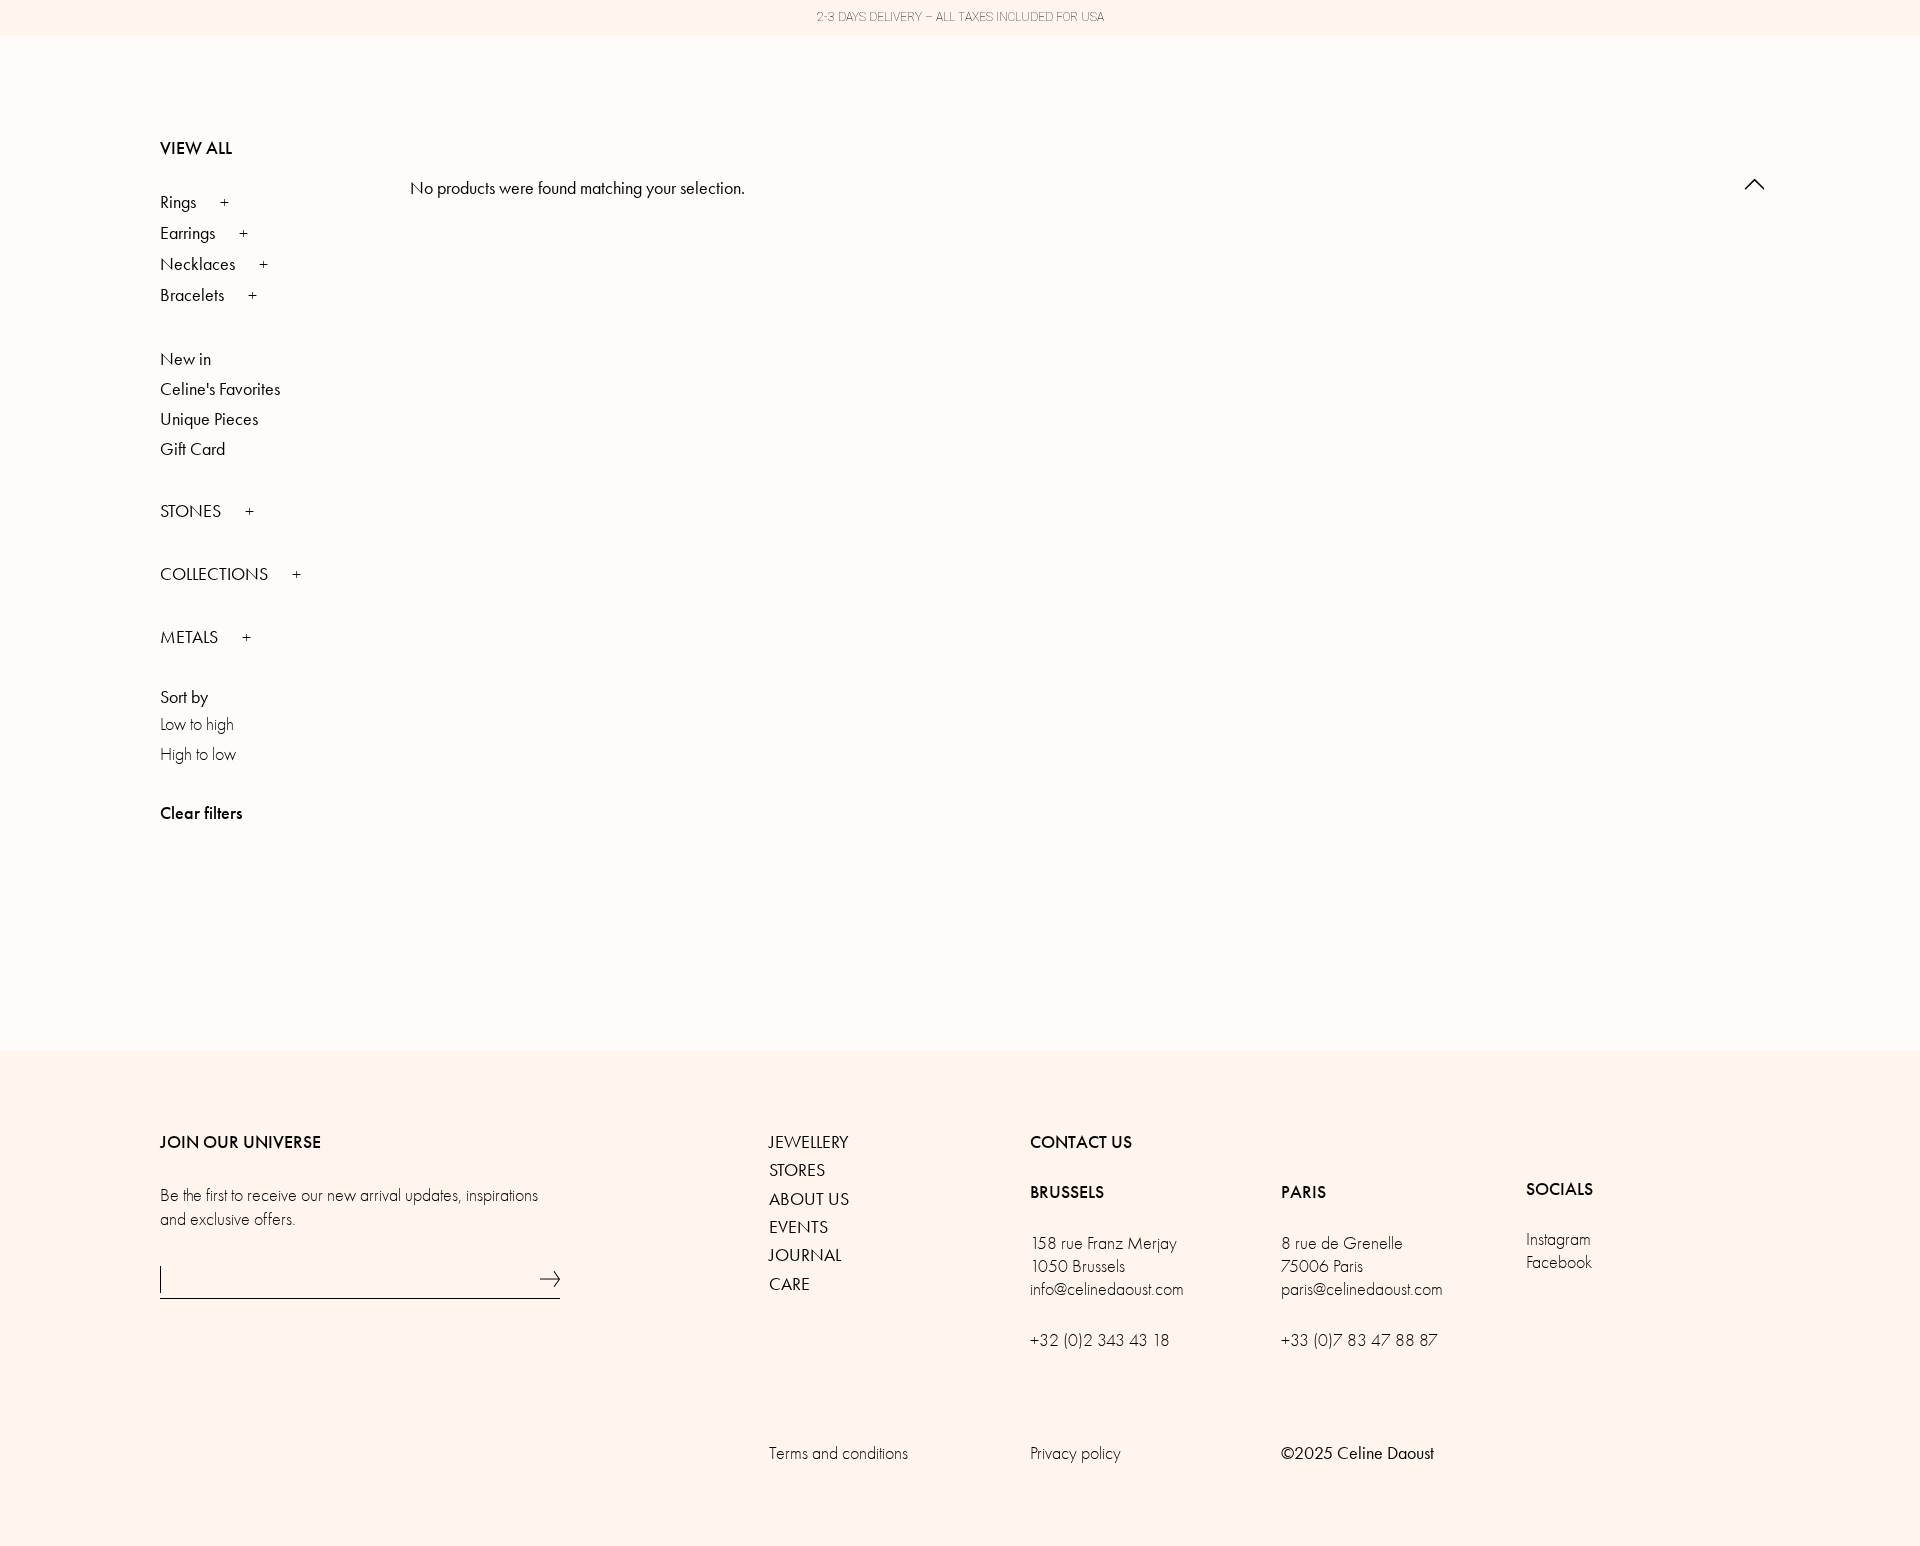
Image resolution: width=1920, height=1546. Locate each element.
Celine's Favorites (220, 389)
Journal (805, 1255)
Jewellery (809, 1142)
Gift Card (192, 449)
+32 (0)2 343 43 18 (1100, 1340)
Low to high (197, 724)
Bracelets (192, 295)
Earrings (187, 233)
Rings (178, 202)
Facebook (1559, 1262)
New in (185, 359)
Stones (192, 511)
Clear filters (201, 813)
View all (196, 148)
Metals (191, 637)
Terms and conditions (838, 1453)
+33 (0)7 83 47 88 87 (1359, 1340)
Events (798, 1227)
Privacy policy (1075, 1453)
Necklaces (197, 264)
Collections (216, 574)
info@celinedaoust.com (1107, 1289)
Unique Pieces (209, 419)
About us (809, 1199)
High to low (198, 754)
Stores (797, 1170)
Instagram (1558, 1239)
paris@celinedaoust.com (1362, 1289)
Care (789, 1284)
